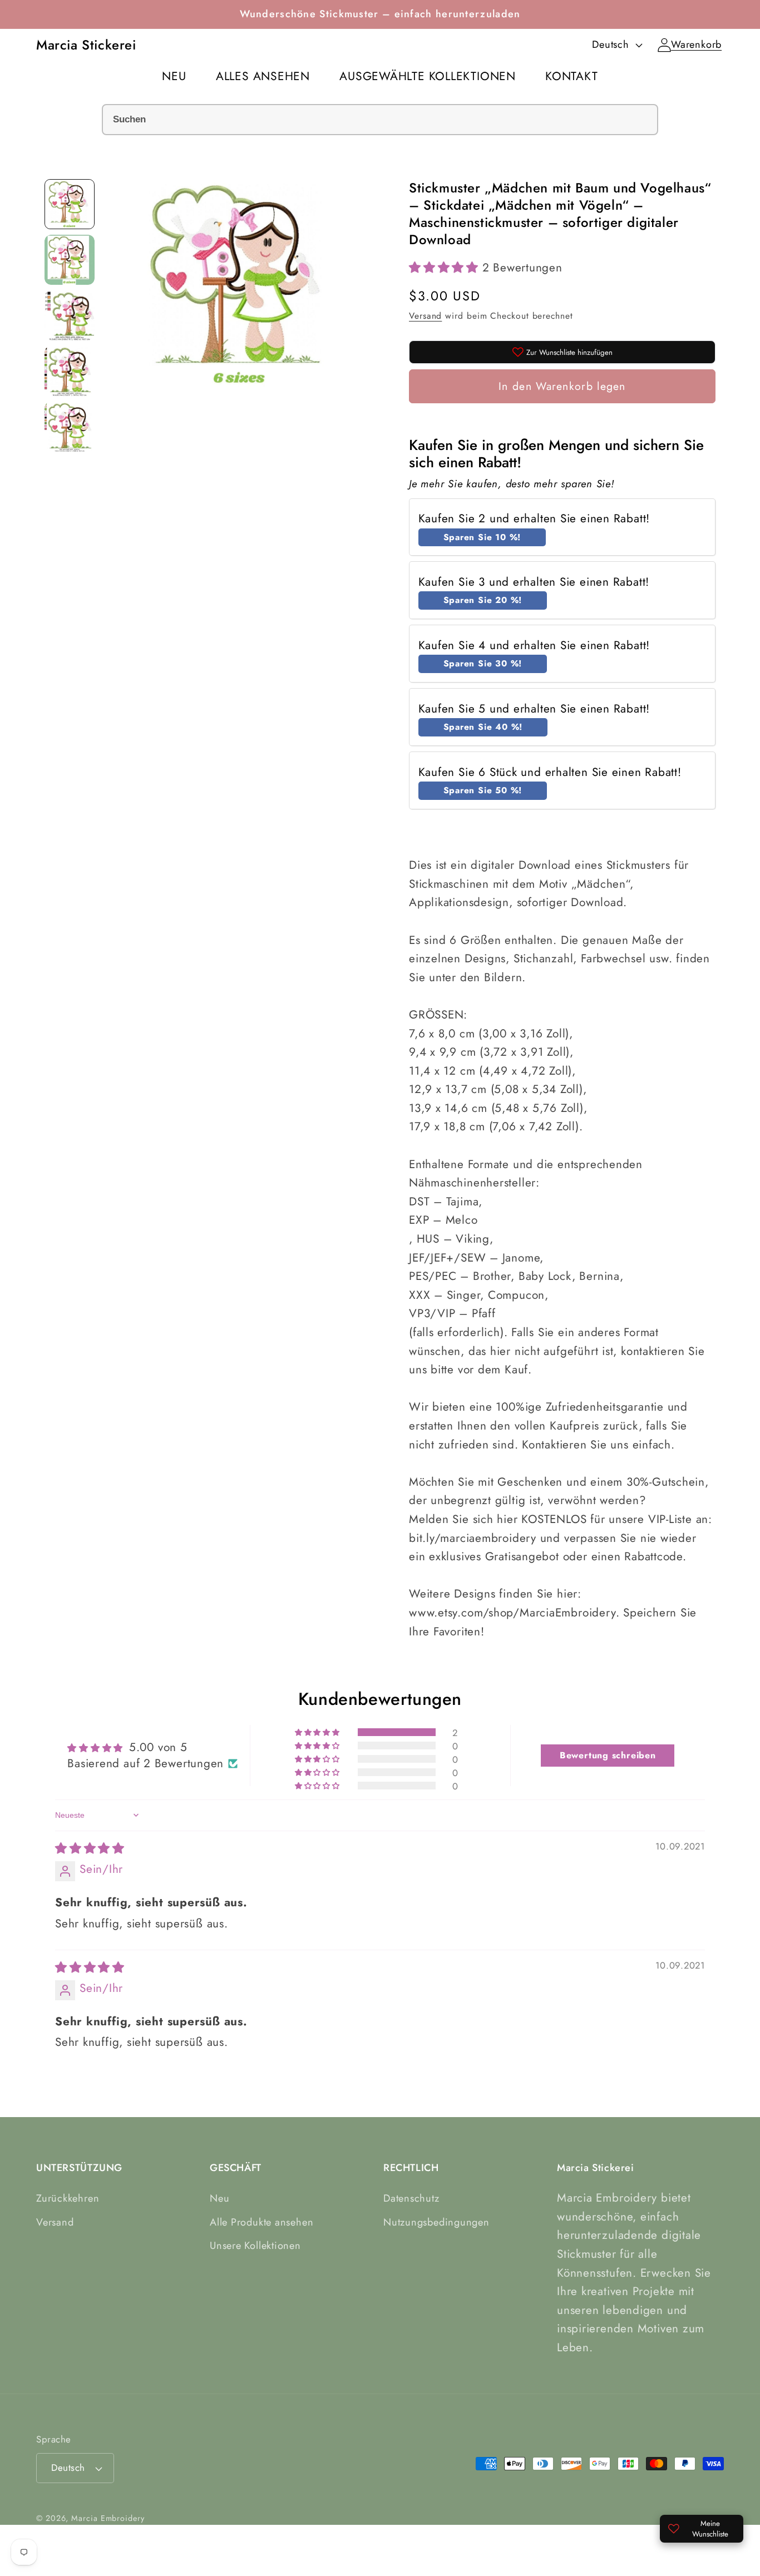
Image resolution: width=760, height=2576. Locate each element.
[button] (696, 45)
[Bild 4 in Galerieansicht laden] (70, 371)
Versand (425, 316)
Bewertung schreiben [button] (608, 1755)
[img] (90, 1849)
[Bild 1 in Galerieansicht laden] (70, 204)
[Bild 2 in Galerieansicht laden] (70, 260)
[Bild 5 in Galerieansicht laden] (70, 427)
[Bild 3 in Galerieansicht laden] (70, 315)
